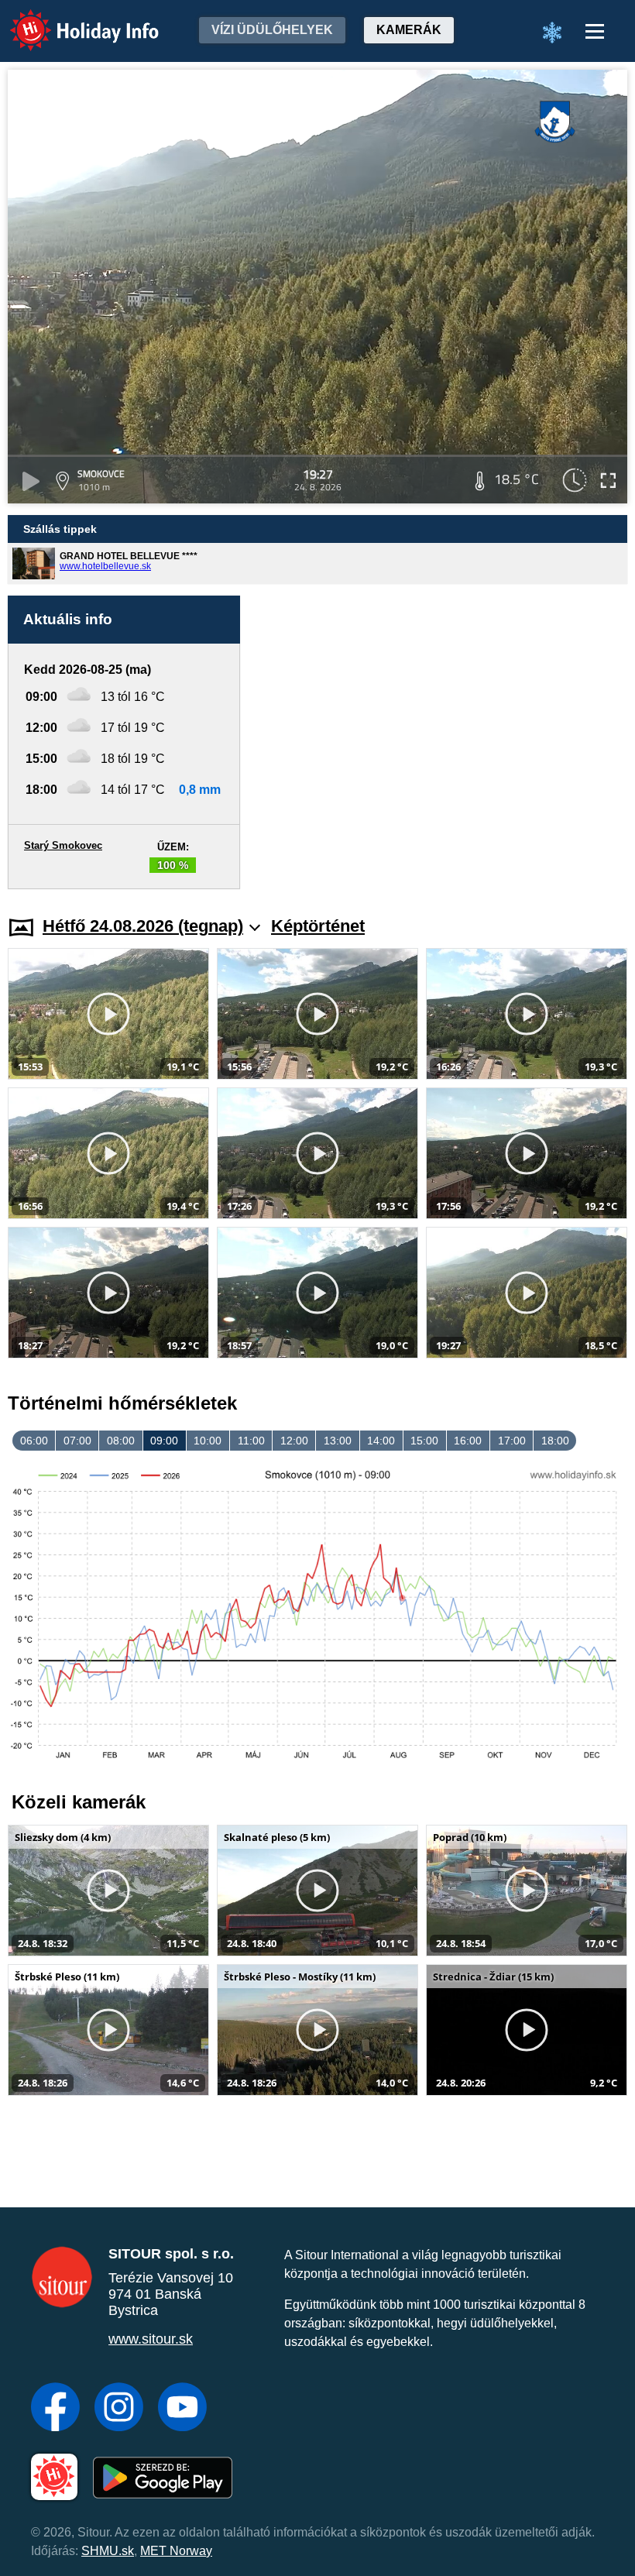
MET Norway (176, 2551)
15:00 (424, 1441)
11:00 (251, 1441)
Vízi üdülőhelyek (272, 30)
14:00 (381, 1441)
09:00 (164, 1441)
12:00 (294, 1441)
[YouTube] (182, 2409)
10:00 (208, 1441)
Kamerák (409, 30)
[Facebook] (55, 2409)
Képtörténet (318, 926)
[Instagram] (119, 2409)
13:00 (338, 1441)
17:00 (512, 1441)
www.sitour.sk (151, 2339)
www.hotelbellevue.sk (105, 566)
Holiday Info (70, 20)
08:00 (121, 1441)
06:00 (34, 1441)
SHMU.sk (108, 2551)
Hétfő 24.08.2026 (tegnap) (143, 926)
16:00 (468, 1441)
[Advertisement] (441, 742)
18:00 (555, 1441)
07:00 (77, 1441)
